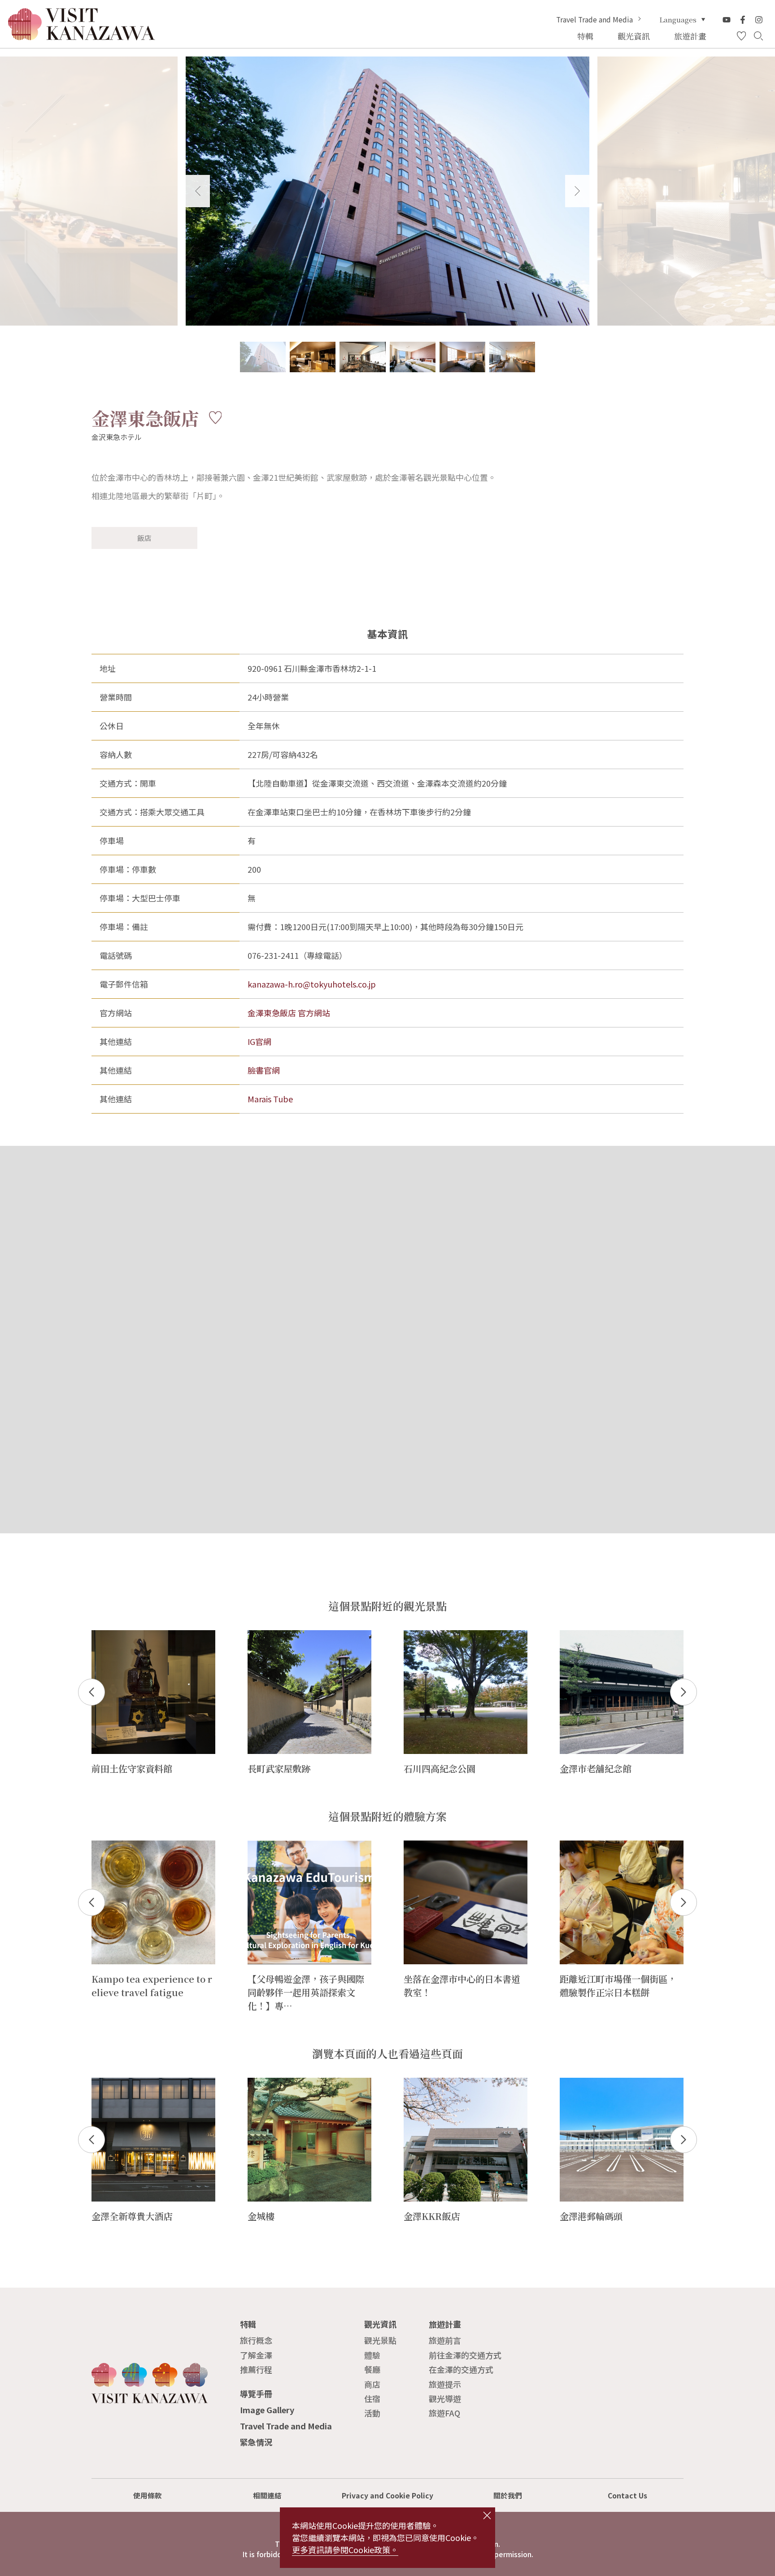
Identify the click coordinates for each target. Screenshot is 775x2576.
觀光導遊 (445, 2398)
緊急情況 (256, 2442)
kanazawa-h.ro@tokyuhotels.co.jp (312, 984)
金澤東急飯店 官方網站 (289, 1013)
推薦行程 (256, 2369)
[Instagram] (759, 20)
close (487, 2515)
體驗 (372, 2355)
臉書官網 (264, 1070)
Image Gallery (267, 2410)
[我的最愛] (741, 36)
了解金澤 (256, 2355)
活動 (372, 2413)
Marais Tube (270, 1099)
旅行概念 (256, 2340)
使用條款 (148, 2495)
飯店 (144, 538)
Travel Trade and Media (594, 20)
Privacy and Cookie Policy (387, 2495)
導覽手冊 (256, 2393)
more (102, 1635)
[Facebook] (743, 20)
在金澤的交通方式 (461, 2369)
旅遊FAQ (444, 2413)
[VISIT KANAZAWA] (82, 36)
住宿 (372, 2398)
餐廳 (372, 2369)
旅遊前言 (445, 2340)
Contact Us (627, 2495)
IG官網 (259, 1041)
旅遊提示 (445, 2384)
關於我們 (508, 2495)
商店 (372, 2384)
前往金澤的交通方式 (465, 2355)
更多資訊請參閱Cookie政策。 (345, 2550)
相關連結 (267, 2495)
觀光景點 (380, 2340)
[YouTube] (727, 20)
